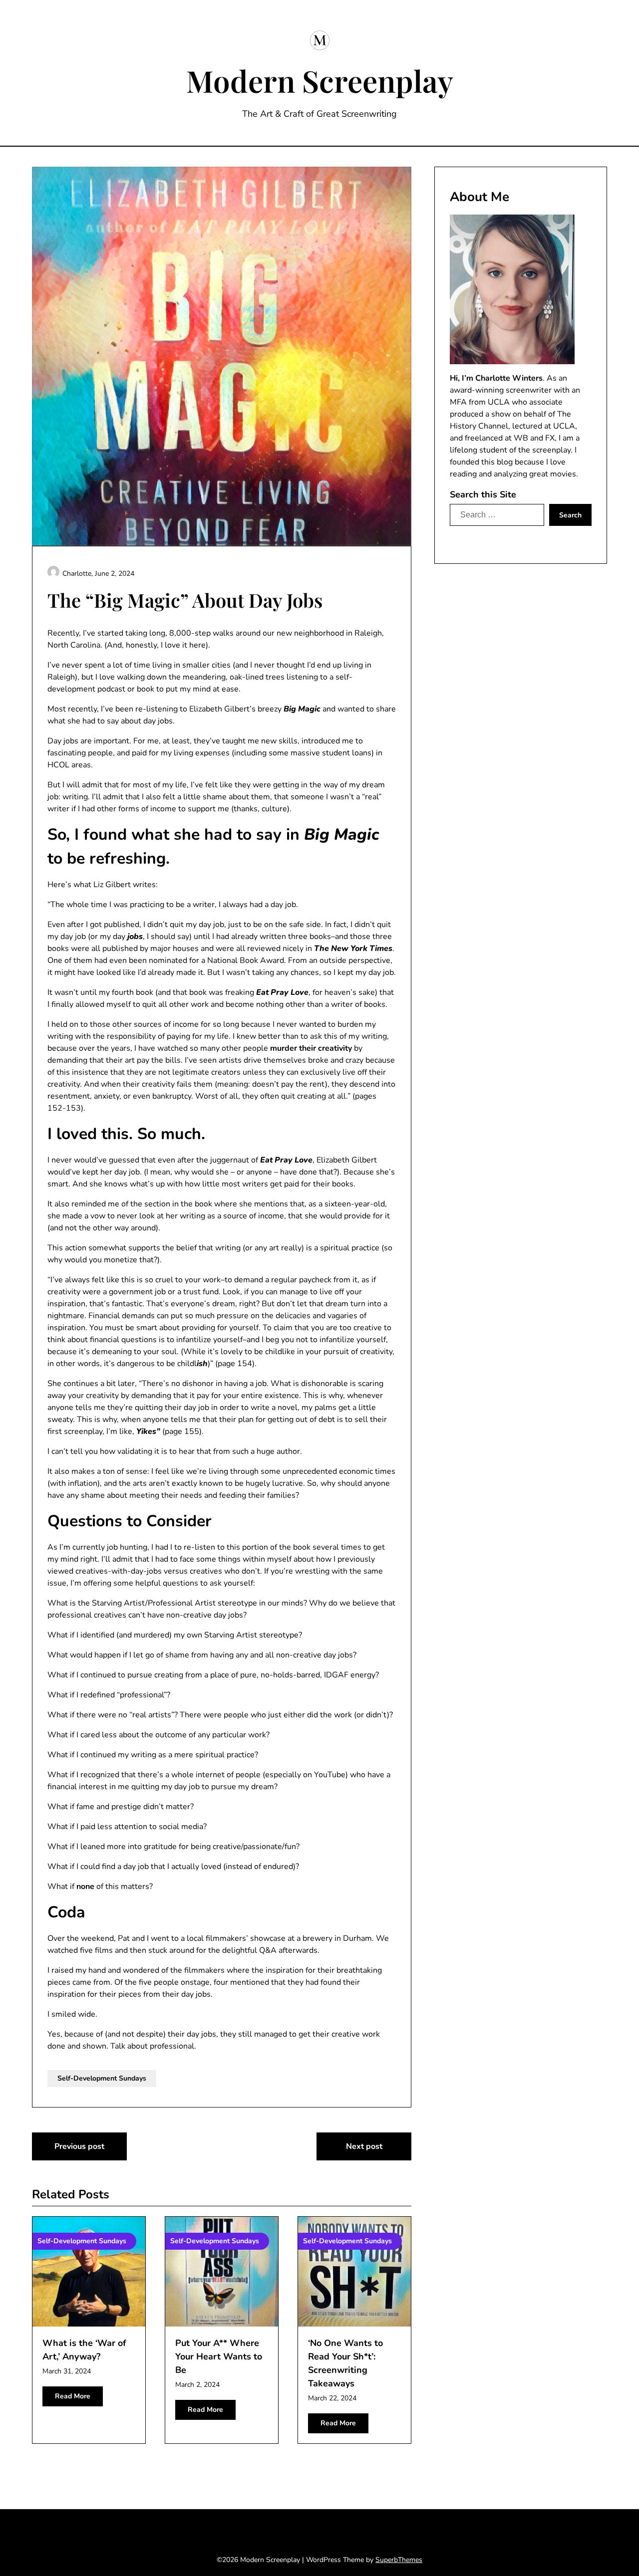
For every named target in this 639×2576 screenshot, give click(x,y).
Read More (73, 2396)
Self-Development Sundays (102, 2078)
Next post (364, 2146)
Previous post (79, 2146)
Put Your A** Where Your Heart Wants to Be (219, 2356)
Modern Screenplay (320, 80)
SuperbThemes (399, 2560)
